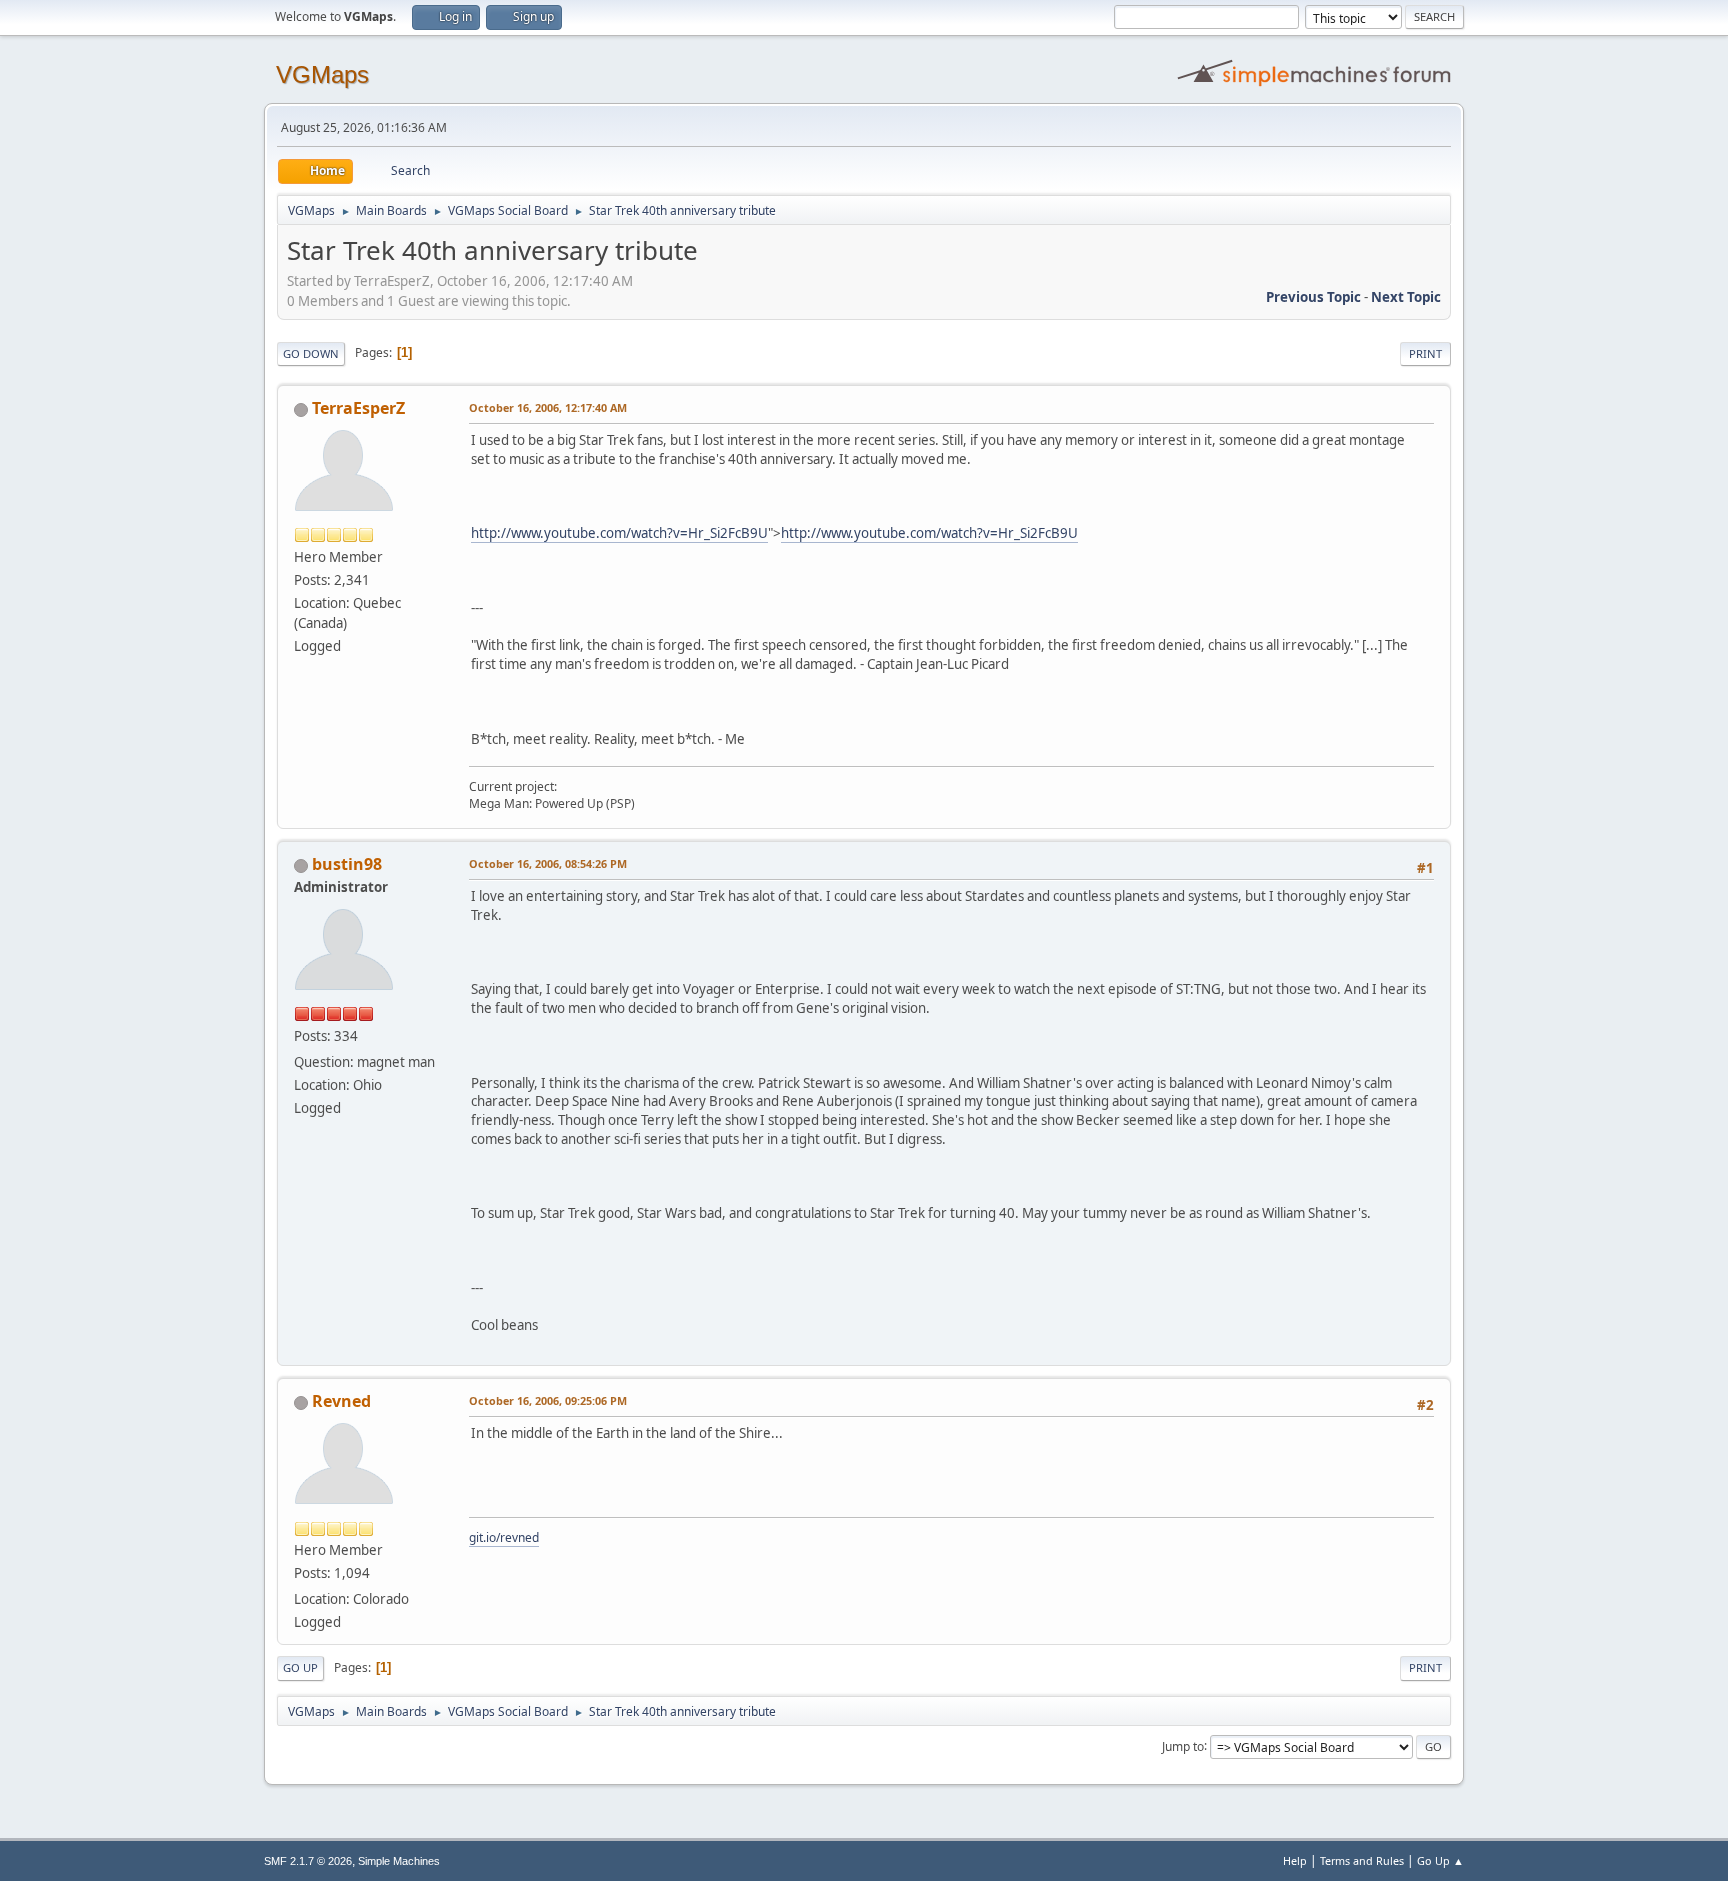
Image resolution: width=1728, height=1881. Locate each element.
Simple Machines (399, 1861)
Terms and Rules (1362, 1860)
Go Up (300, 1667)
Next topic (1406, 297)
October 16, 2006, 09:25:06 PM (548, 1400)
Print (1425, 353)
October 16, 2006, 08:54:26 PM (548, 863)
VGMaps (322, 74)
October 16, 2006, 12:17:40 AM (548, 407)
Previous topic (1313, 297)
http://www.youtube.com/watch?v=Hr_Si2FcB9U (619, 533)
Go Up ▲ (1440, 1860)
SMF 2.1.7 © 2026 (308, 1861)
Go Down (311, 353)
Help (1295, 1860)
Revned (341, 1401)
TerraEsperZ (358, 408)
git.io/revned (504, 1537)
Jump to (1183, 1745)
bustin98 (347, 864)
